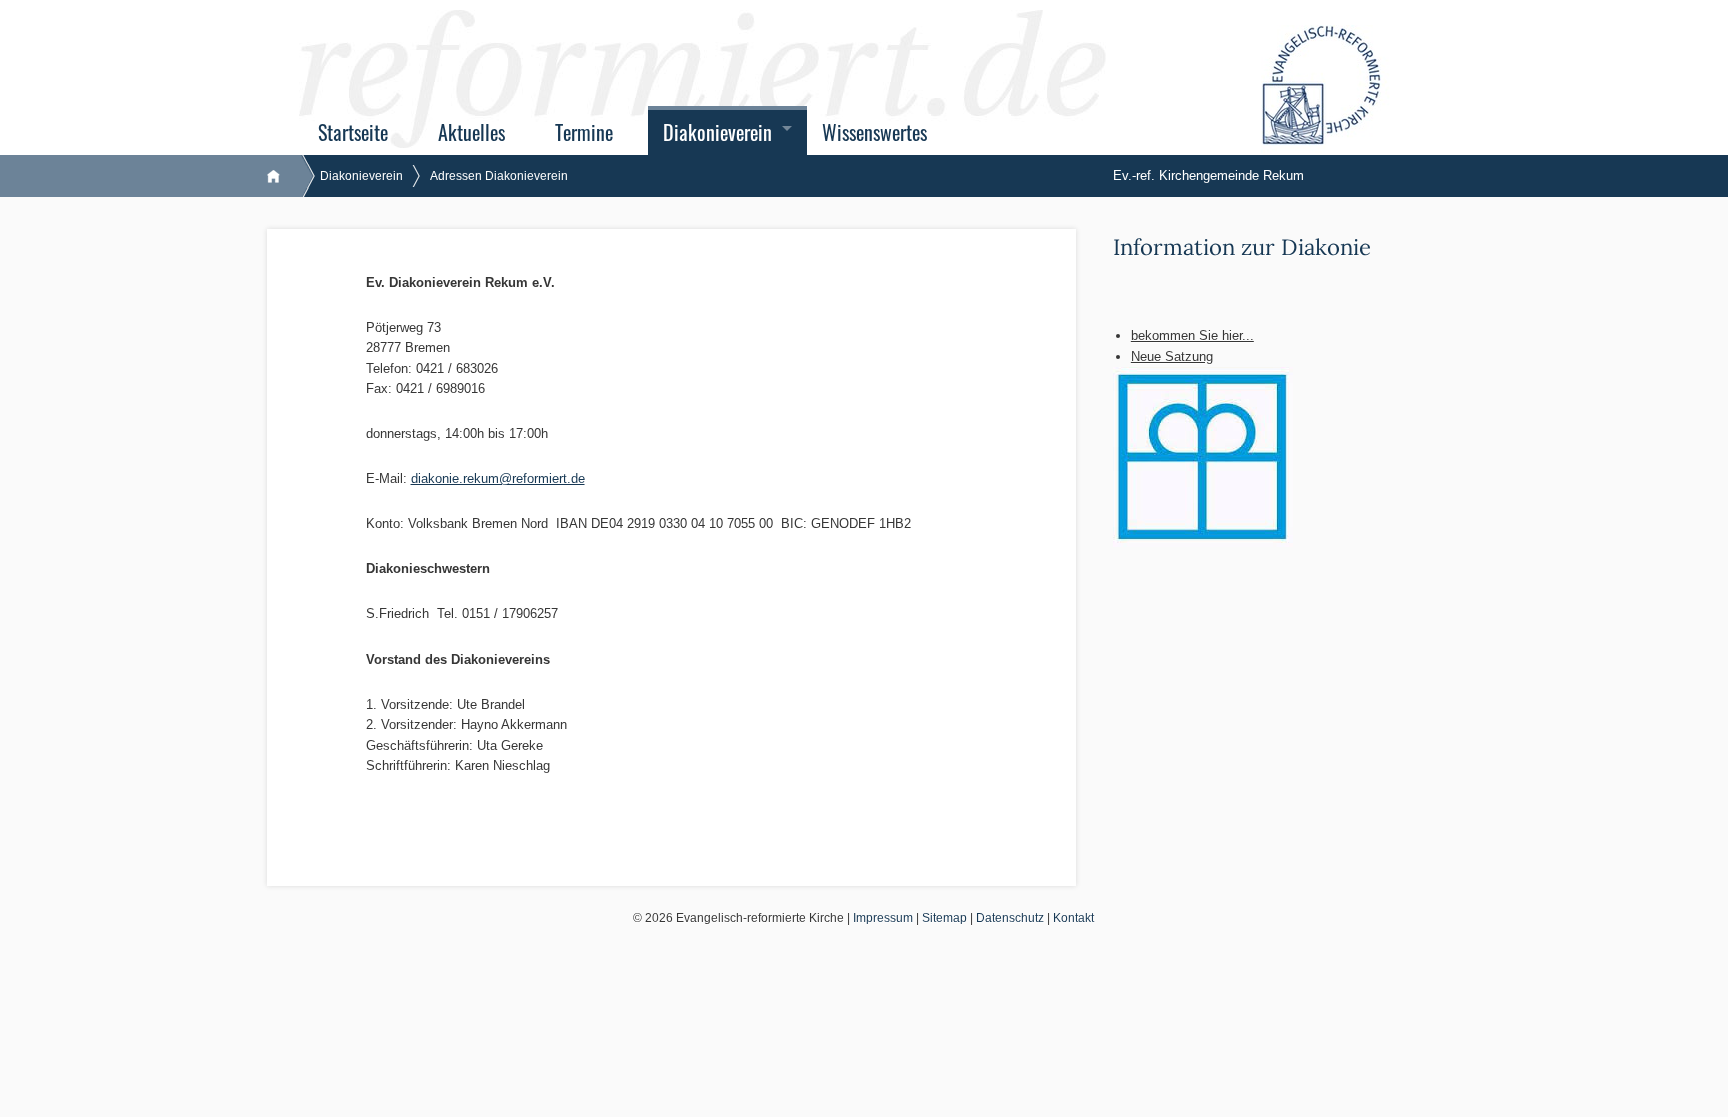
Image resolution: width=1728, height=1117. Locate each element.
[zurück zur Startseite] (283, 176)
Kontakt (1073, 918)
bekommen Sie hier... (1192, 335)
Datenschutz (1010, 918)
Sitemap (944, 918)
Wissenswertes (874, 132)
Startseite (353, 132)
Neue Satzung (1172, 356)
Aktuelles (471, 132)
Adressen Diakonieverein (499, 176)
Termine (584, 132)
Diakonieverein (717, 132)
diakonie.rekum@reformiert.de (498, 478)
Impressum (883, 918)
